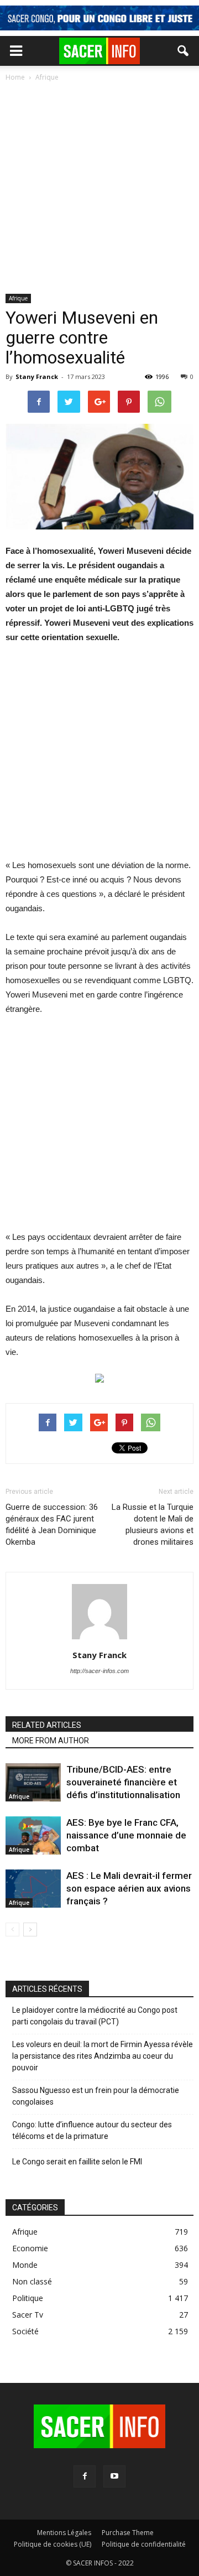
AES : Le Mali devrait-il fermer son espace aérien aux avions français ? (129, 1888)
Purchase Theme (128, 2533)
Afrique (18, 298)
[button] (184, 51)
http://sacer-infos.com (99, 1671)
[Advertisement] (99, 189)
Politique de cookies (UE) (53, 2544)
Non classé (32, 2281)
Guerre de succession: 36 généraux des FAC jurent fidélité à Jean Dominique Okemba (52, 1525)
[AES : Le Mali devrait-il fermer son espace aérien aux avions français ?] (33, 1889)
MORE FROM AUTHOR (51, 1741)
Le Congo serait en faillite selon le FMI (77, 2162)
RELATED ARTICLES (47, 1725)
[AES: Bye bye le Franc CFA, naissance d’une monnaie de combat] (33, 1835)
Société (25, 2331)
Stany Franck (37, 376)
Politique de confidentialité (144, 2544)
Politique (28, 2298)
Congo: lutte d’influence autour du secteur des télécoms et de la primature (92, 2130)
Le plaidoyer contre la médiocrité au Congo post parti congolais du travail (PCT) (95, 2016)
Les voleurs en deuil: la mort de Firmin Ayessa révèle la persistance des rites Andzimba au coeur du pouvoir (103, 2056)
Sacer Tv (28, 2315)
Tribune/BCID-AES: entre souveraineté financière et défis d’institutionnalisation (123, 1782)
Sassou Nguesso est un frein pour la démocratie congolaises (96, 2096)
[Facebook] (85, 2476)
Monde (25, 2265)
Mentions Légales (64, 2533)
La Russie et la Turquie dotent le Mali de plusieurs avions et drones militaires (153, 1525)
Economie (30, 2248)
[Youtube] (114, 2476)
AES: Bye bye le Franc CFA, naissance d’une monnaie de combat (126, 1835)
